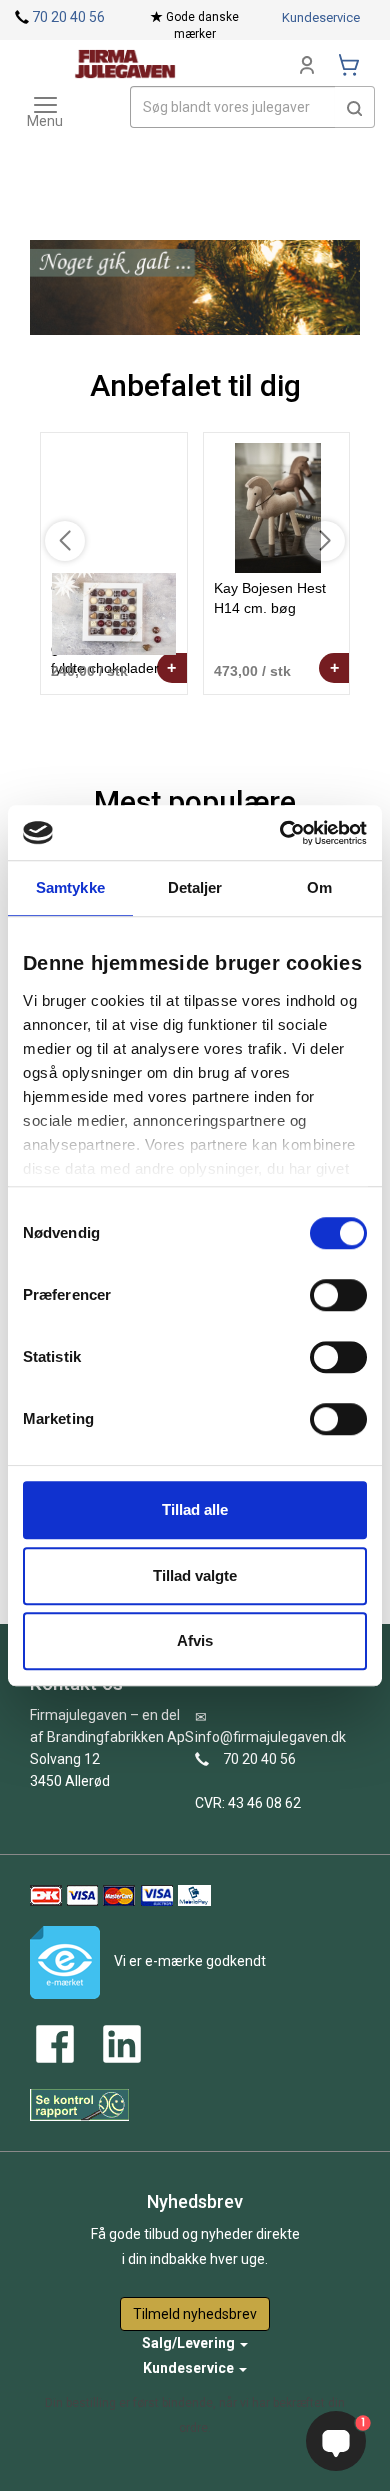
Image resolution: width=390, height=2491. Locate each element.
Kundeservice (321, 17)
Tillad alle (195, 1509)
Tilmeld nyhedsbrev (195, 2314)
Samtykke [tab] (70, 887)
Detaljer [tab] (195, 887)
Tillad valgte (195, 1575)
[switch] (338, 1295)
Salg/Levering (190, 2343)
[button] (355, 107)
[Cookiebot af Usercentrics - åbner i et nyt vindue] (280, 833)
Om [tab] (319, 887)
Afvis (195, 1640)
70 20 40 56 (68, 17)
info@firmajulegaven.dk (270, 1737)
